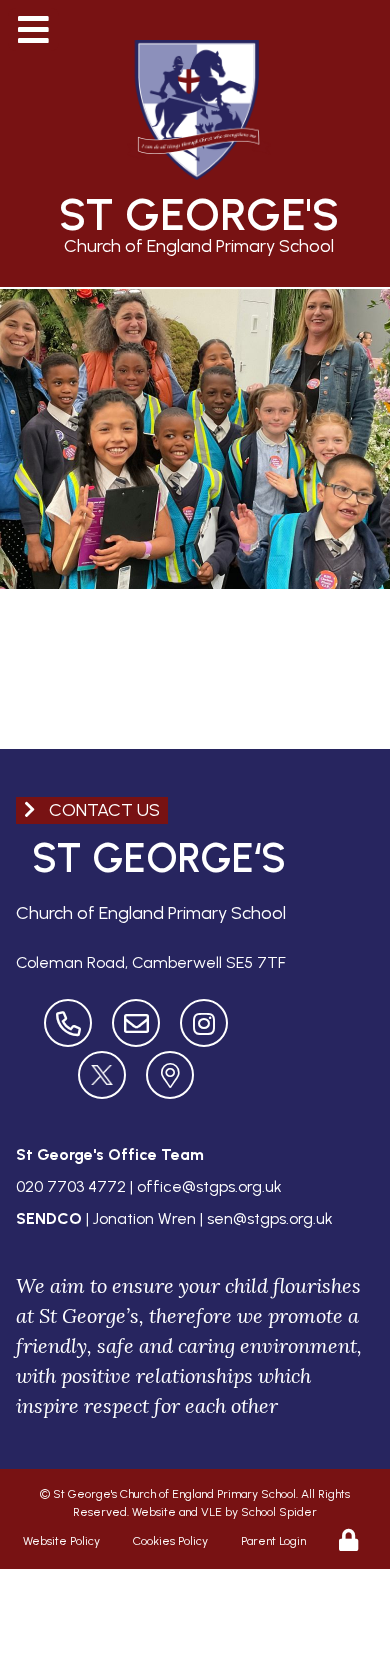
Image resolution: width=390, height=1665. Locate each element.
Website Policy (61, 1541)
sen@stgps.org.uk (270, 1218)
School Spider (279, 1512)
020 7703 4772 (71, 1186)
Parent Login (273, 1541)
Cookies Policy (170, 1541)
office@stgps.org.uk (209, 1186)
